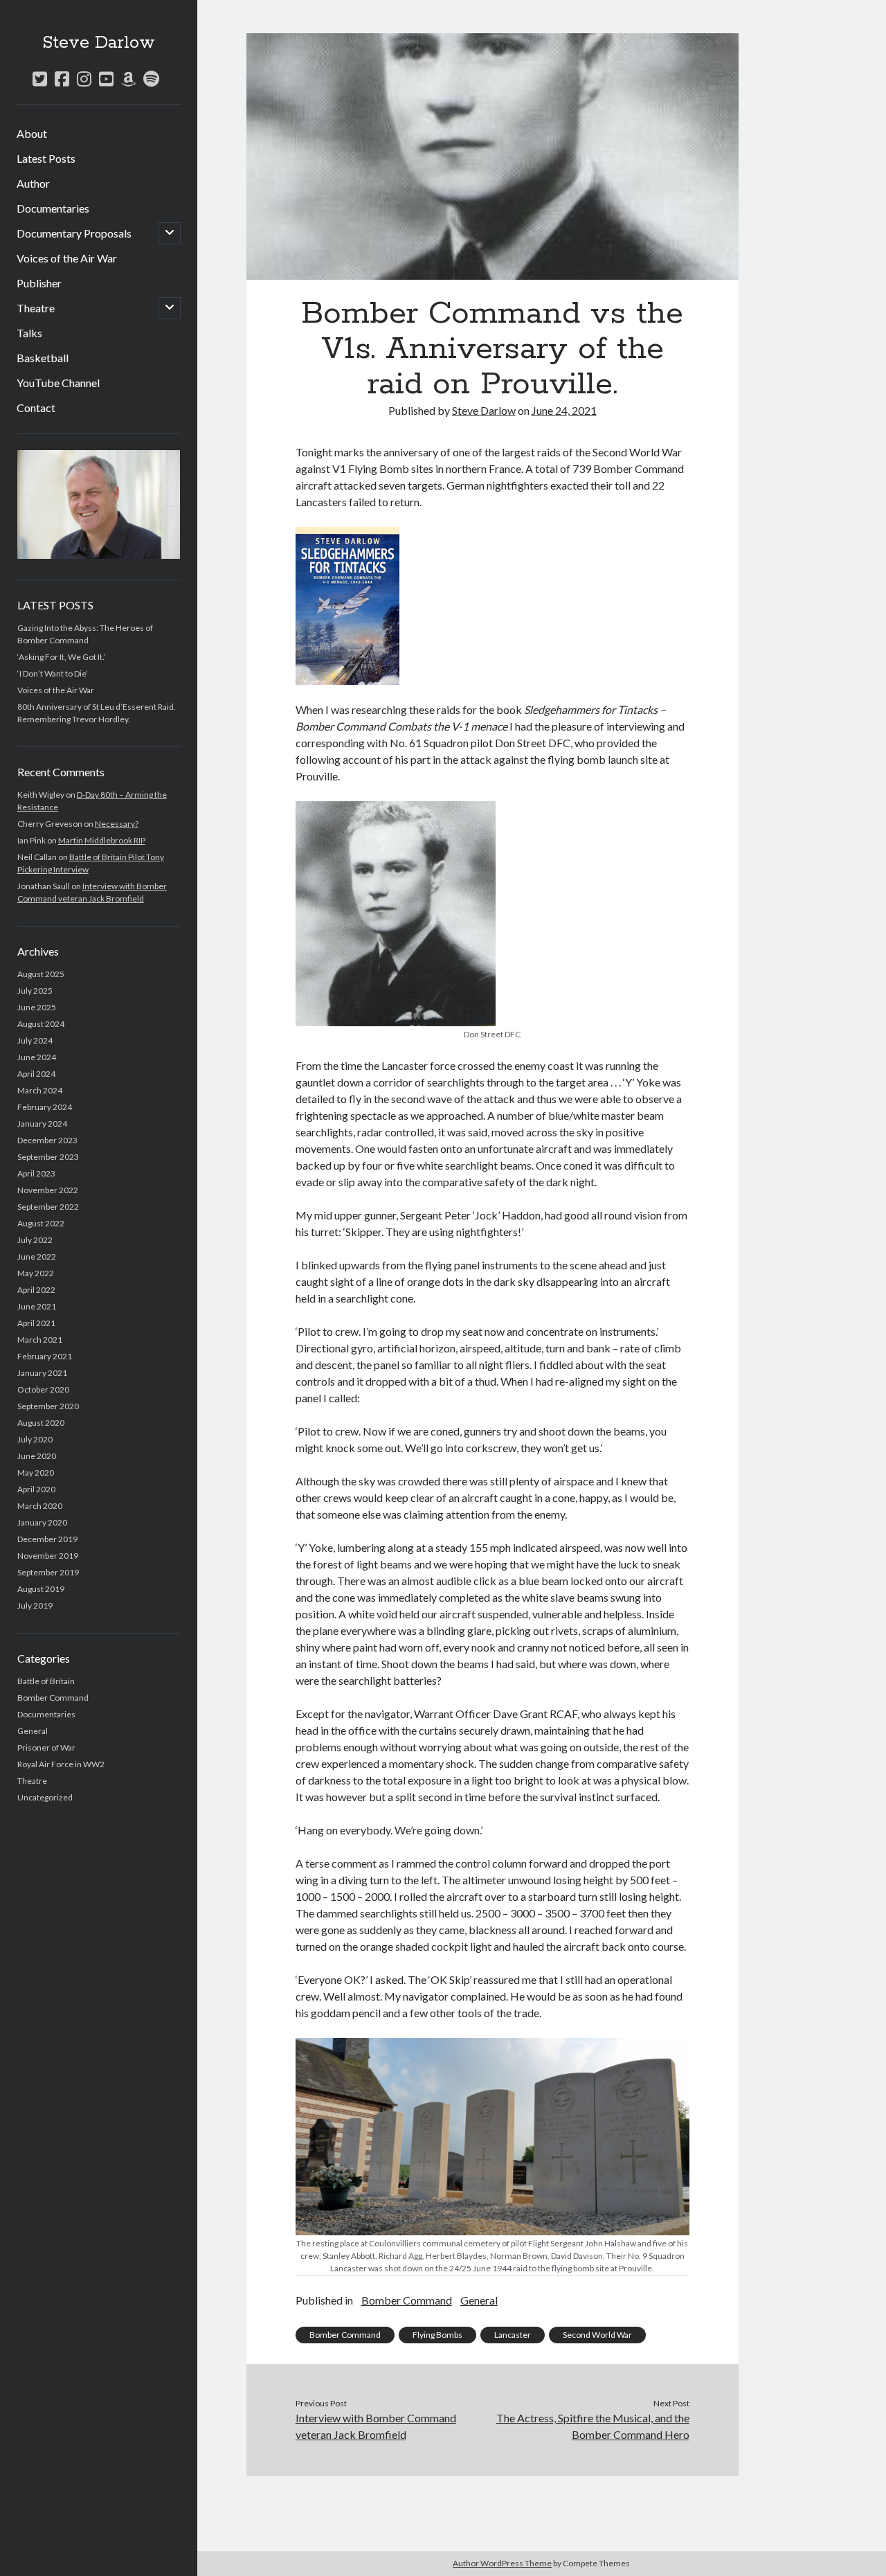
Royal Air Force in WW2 (61, 1764)
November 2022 (48, 1190)
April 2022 (36, 1290)
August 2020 (41, 1423)
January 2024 (42, 1124)
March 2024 (40, 1090)
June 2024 (37, 1057)
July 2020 (35, 1439)
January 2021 (42, 1373)
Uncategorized (45, 1797)
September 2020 (48, 1406)
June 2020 (37, 1456)
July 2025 (35, 991)
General (33, 1731)
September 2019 (48, 1572)
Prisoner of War (46, 1747)
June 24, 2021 (564, 410)
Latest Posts (46, 158)
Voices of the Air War (67, 258)
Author (33, 183)
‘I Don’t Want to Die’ (53, 673)
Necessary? (117, 824)
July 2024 (35, 1040)
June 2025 (37, 1007)
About (32, 133)
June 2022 (37, 1256)
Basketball (43, 358)
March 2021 (40, 1340)
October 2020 (43, 1389)
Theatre (36, 308)
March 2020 (40, 1506)
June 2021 (37, 1306)
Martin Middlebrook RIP (102, 840)
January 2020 (42, 1522)
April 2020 (36, 1489)
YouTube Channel (58, 383)
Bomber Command (53, 1698)
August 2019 (41, 1589)
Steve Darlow (99, 43)
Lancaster (513, 2335)
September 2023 (48, 1157)
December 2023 (47, 1140)
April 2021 (36, 1323)
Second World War (597, 2335)
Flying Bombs (437, 2335)
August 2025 (41, 974)
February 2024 (45, 1107)
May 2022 (36, 1273)
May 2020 (36, 1473)
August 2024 (41, 1024)
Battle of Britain (46, 1681)
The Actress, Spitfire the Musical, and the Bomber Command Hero (593, 2426)
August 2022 (41, 1223)
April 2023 (36, 1173)
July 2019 (35, 1605)
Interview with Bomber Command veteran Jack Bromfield (376, 2426)
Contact (36, 408)
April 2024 (36, 1074)
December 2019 (47, 1539)
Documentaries (53, 208)
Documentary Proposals (74, 233)
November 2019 (48, 1556)
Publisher (39, 283)
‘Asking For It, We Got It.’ (62, 657)
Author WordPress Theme (502, 2563)
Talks (29, 333)
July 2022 (35, 1240)
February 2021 (45, 1356)
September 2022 (48, 1207)
